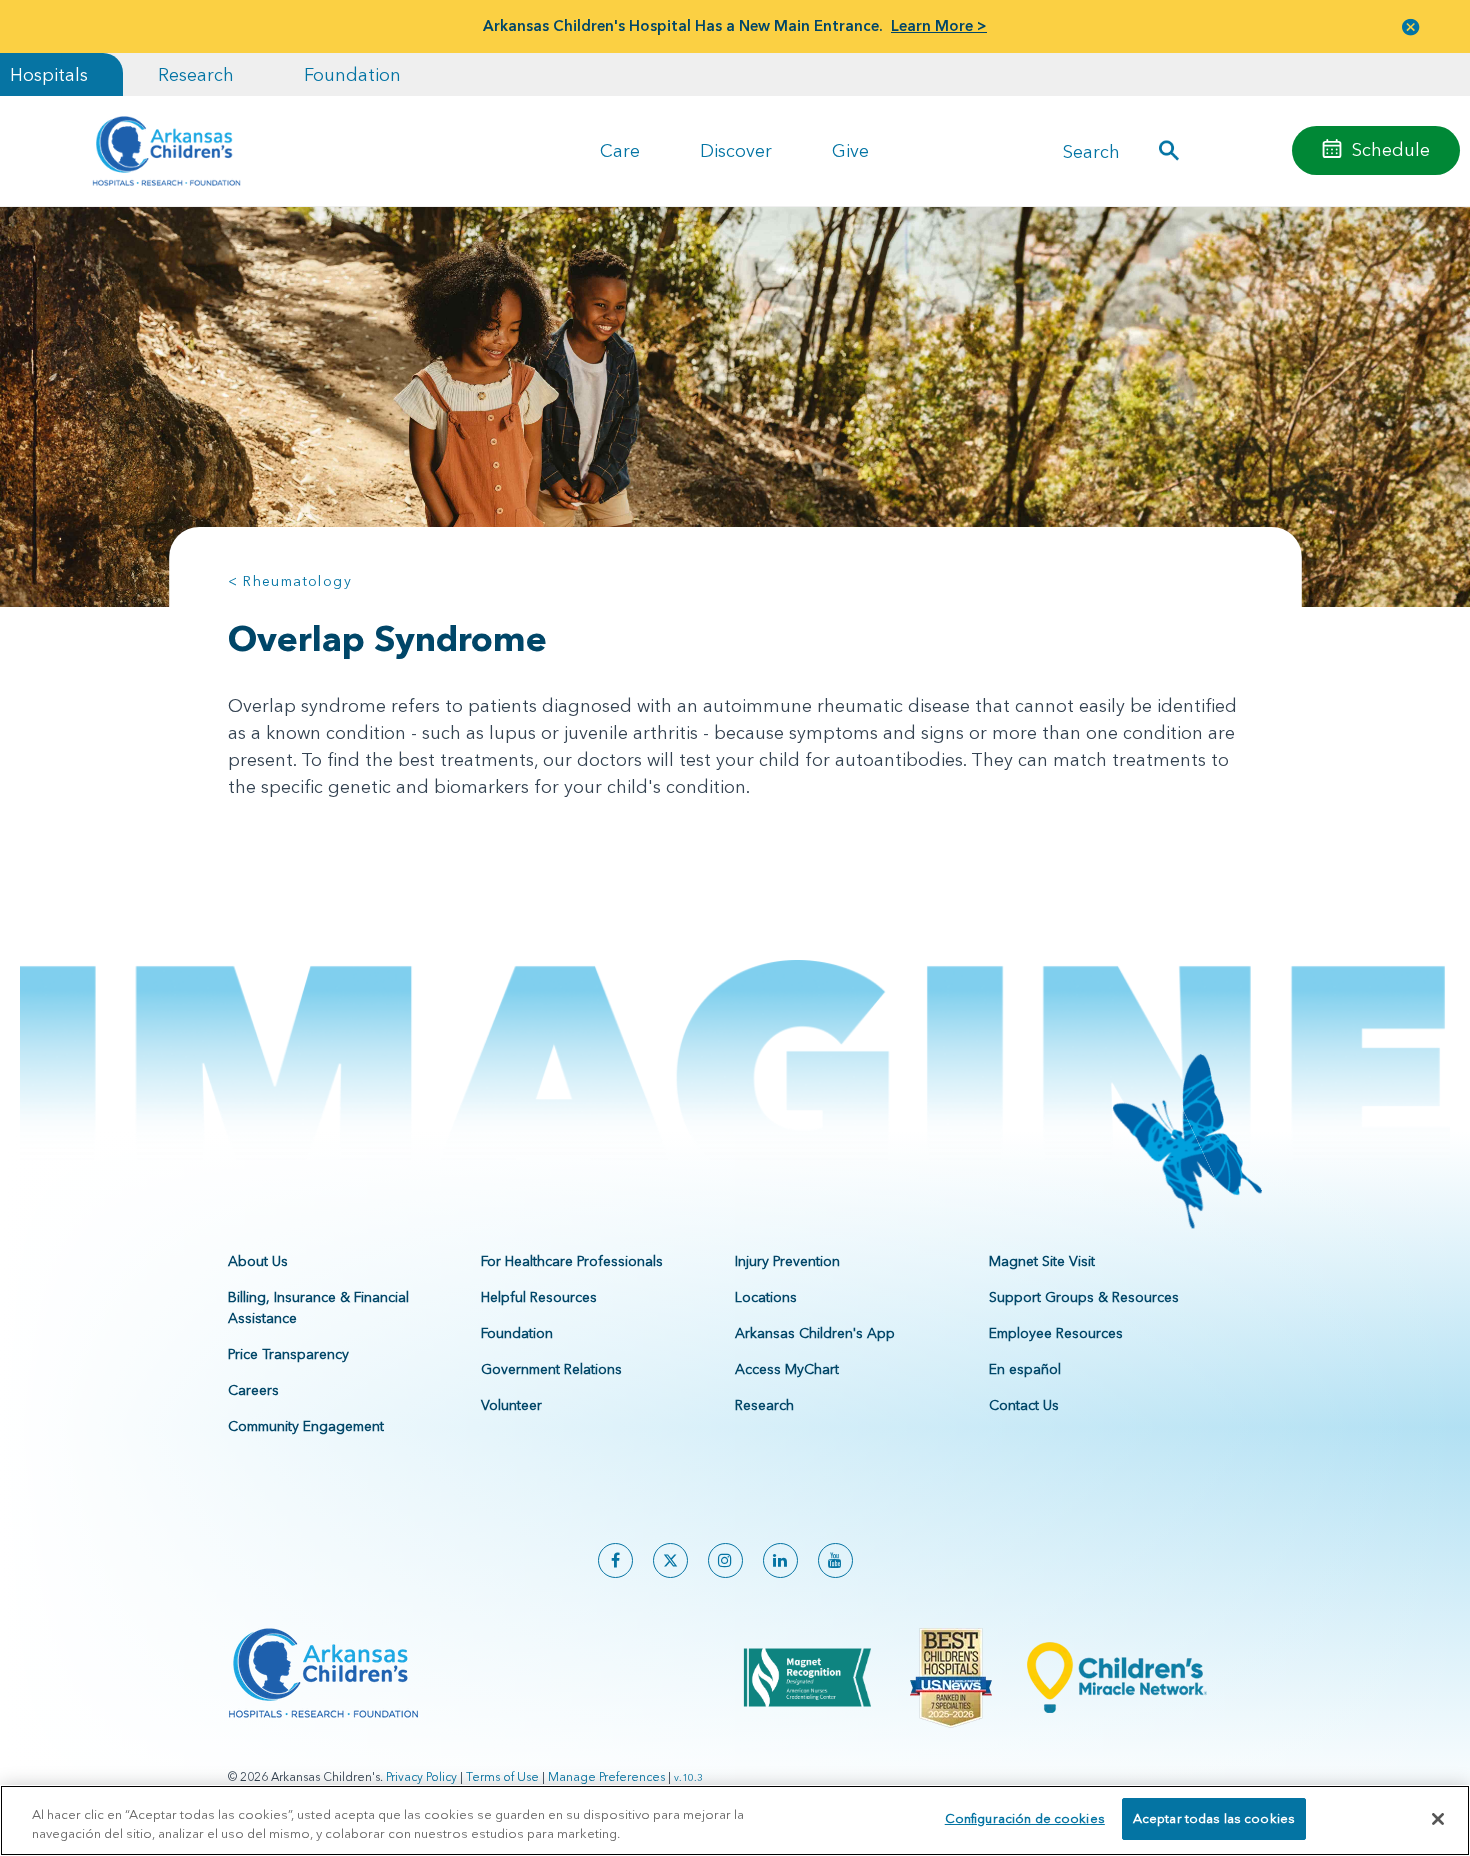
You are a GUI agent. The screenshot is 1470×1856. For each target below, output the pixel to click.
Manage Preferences (606, 1776)
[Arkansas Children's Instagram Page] (725, 1560)
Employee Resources (1056, 1333)
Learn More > (939, 25)
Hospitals (49, 74)
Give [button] (850, 150)
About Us (258, 1261)
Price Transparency (288, 1354)
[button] (1411, 26)
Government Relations (551, 1369)
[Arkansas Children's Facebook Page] (615, 1560)
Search (1091, 150)
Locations (766, 1297)
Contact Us (1024, 1405)
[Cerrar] (1438, 1819)
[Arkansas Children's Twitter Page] (670, 1560)
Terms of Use (502, 1776)
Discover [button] (736, 150)
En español (1025, 1369)
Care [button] (620, 150)
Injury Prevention (787, 1261)
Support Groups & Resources (1084, 1297)
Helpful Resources (539, 1297)
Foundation (352, 74)
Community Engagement (306, 1426)
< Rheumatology (290, 581)
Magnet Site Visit (1042, 1261)
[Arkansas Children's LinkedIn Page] (780, 1560)
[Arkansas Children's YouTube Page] (835, 1560)
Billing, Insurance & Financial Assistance (318, 1307)
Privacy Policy (421, 1776)
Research (196, 74)
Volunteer (511, 1405)
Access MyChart (787, 1369)
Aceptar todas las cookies (1214, 1818)
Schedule (1391, 149)
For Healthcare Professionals (572, 1261)
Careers (253, 1390)
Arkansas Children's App (815, 1333)
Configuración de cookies (1025, 1818)
